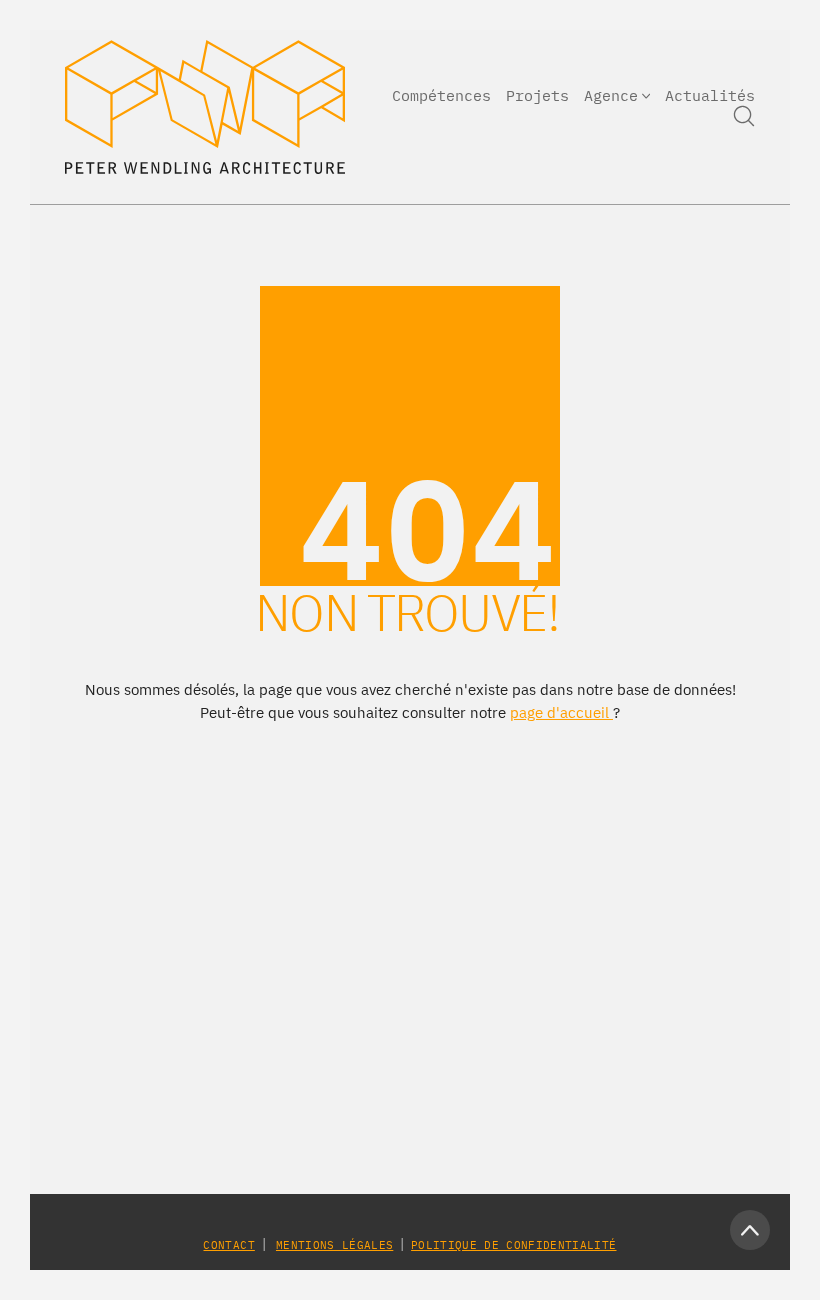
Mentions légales (334, 1245)
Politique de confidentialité (513, 1245)
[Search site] (744, 116)
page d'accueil (561, 712)
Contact (228, 1245)
